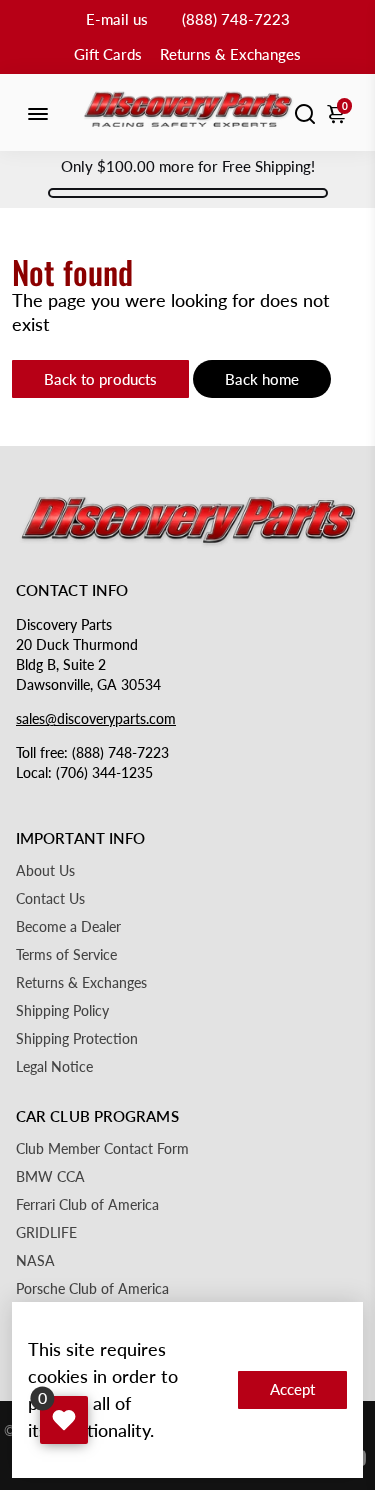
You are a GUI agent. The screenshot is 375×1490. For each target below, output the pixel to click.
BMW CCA (50, 1177)
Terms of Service (66, 955)
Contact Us (50, 899)
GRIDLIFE (46, 1233)
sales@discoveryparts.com (96, 719)
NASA (35, 1261)
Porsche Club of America (92, 1289)
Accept (292, 1389)
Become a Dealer (68, 927)
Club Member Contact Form (102, 1149)
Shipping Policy (62, 1011)
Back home (262, 379)
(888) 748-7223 (236, 19)
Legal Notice (54, 1067)
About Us (45, 871)
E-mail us (117, 19)
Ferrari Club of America (87, 1205)
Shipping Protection (77, 1039)
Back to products (100, 379)
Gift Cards (108, 54)
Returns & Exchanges (230, 54)
